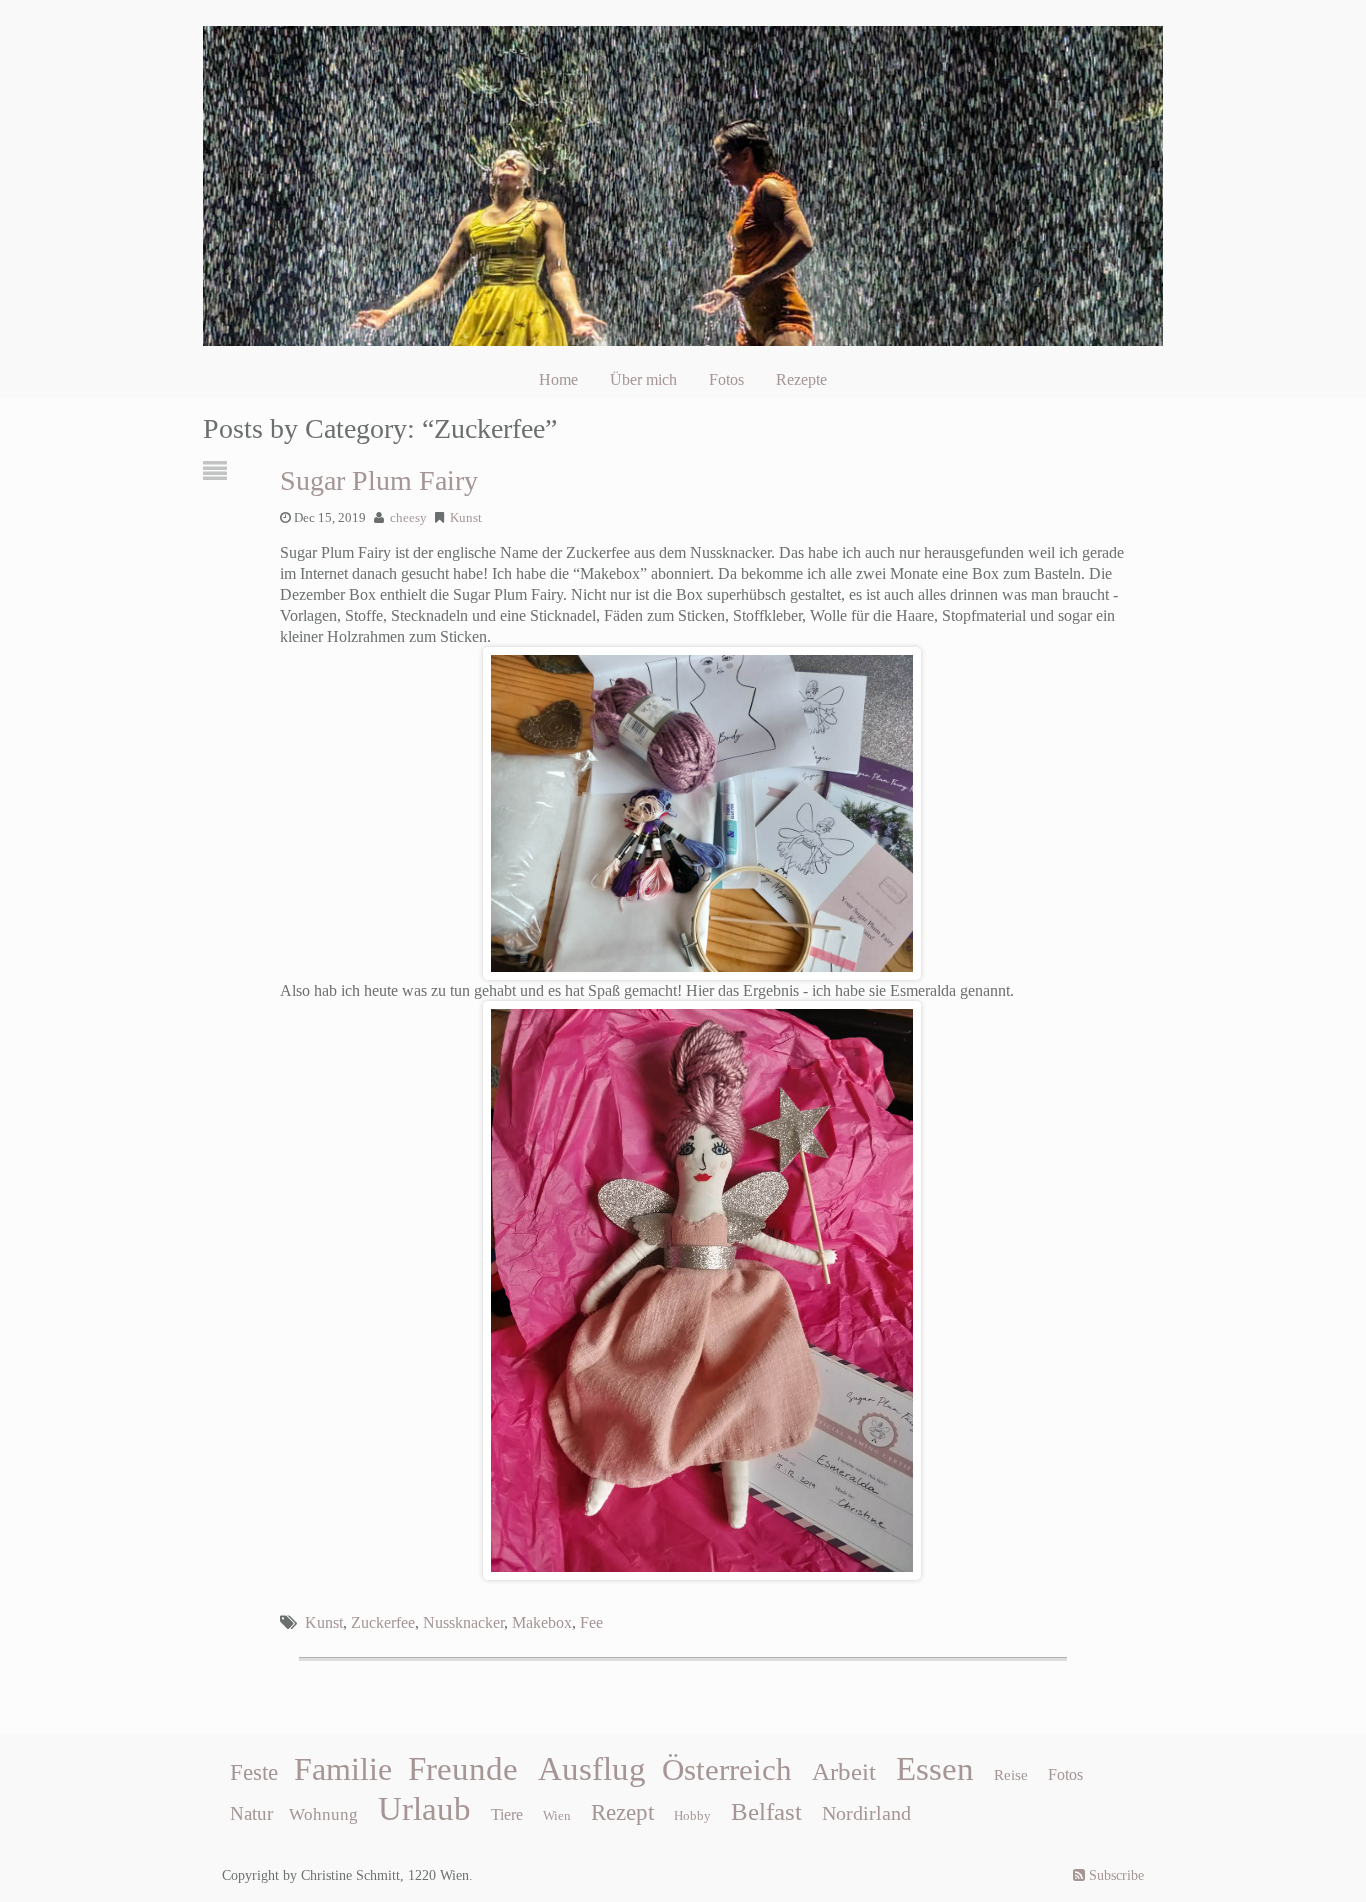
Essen (935, 1769)
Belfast (766, 1811)
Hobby (692, 1815)
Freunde (463, 1769)
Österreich (727, 1770)
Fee (591, 1622)
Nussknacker (463, 1622)
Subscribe (1114, 1875)
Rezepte (801, 379)
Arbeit (844, 1771)
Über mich (643, 379)
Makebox (542, 1622)
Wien (557, 1815)
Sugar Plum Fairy (379, 480)
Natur (251, 1813)
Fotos (726, 379)
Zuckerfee (383, 1622)
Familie (343, 1769)
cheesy (408, 518)
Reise (1011, 1775)
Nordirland (866, 1813)
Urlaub (424, 1809)
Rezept (622, 1812)
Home (558, 379)
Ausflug (592, 1769)
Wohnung (323, 1814)
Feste (254, 1772)
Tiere (507, 1814)
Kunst (466, 518)
